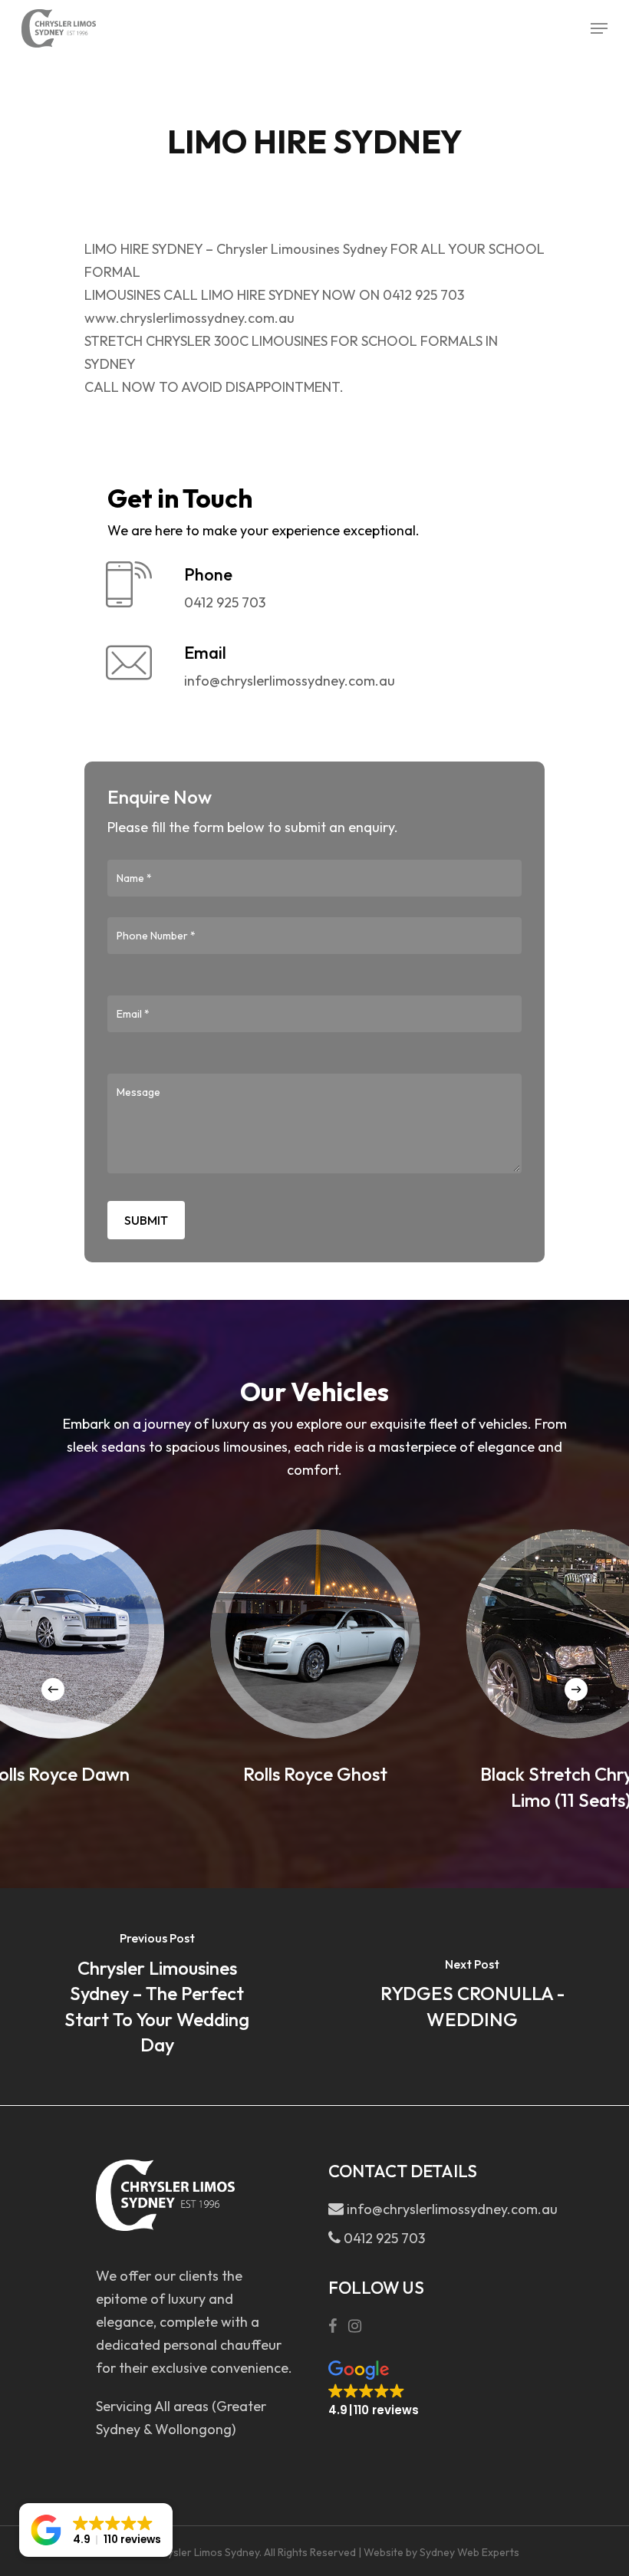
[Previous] (53, 1689)
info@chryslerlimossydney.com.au (436, 2209)
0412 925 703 (383, 2238)
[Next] (576, 1689)
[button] (374, 2389)
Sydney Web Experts (469, 2552)
